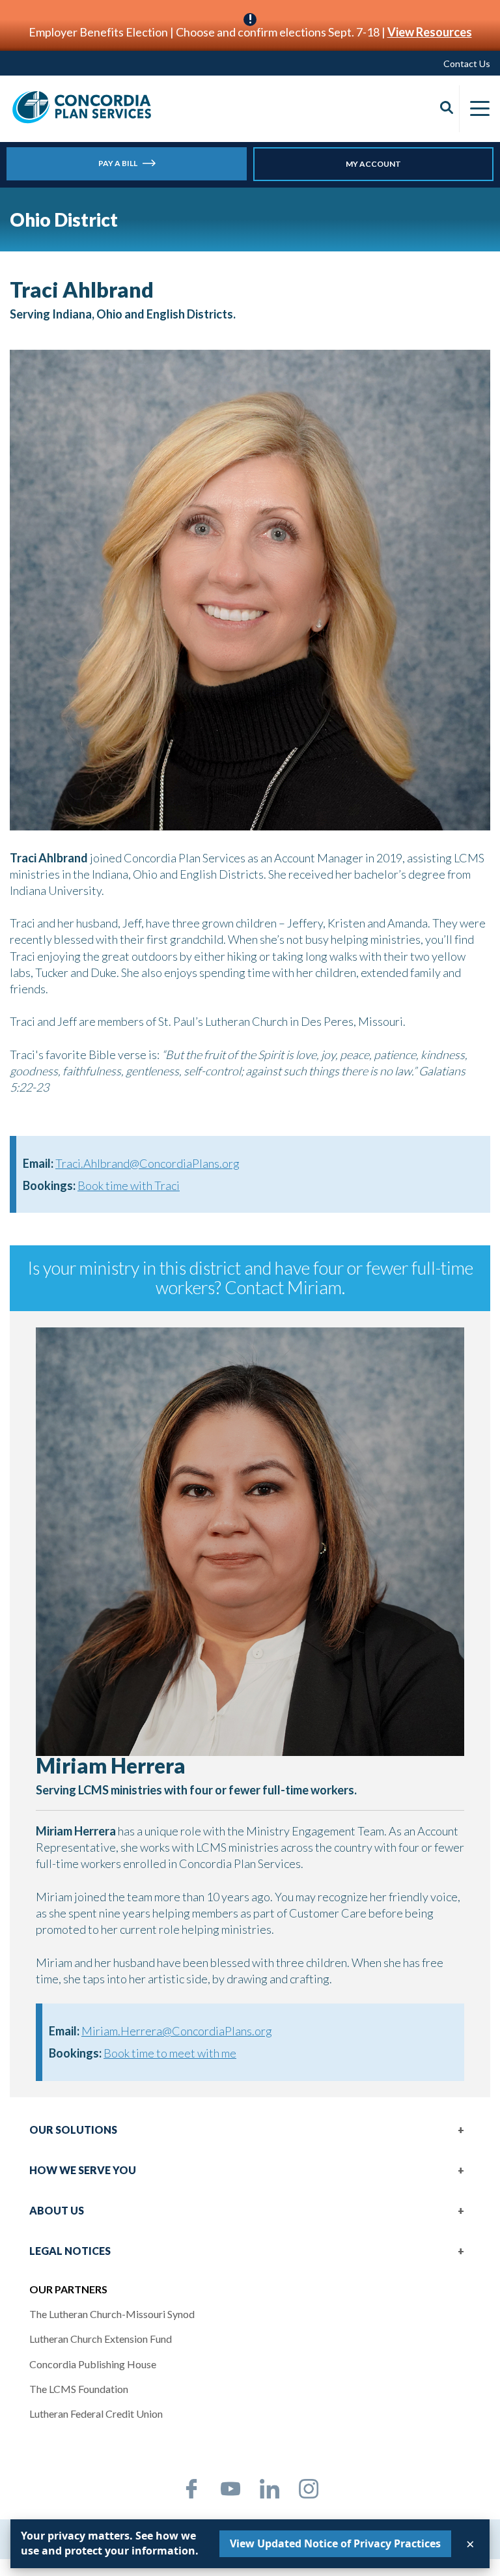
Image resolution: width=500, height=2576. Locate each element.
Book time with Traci (129, 1185)
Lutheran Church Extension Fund (101, 2339)
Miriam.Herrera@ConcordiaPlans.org (177, 2031)
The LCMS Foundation (79, 2389)
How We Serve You (83, 2170)
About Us (57, 2210)
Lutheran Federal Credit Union (96, 2413)
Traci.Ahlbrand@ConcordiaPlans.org (147, 1163)
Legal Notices (70, 2251)
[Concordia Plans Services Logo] (82, 107)
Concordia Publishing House (93, 2364)
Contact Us (467, 64)
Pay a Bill (118, 163)
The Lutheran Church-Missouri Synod (112, 2314)
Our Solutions (73, 2130)
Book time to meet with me (170, 2053)
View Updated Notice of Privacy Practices (335, 2543)
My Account (373, 164)
